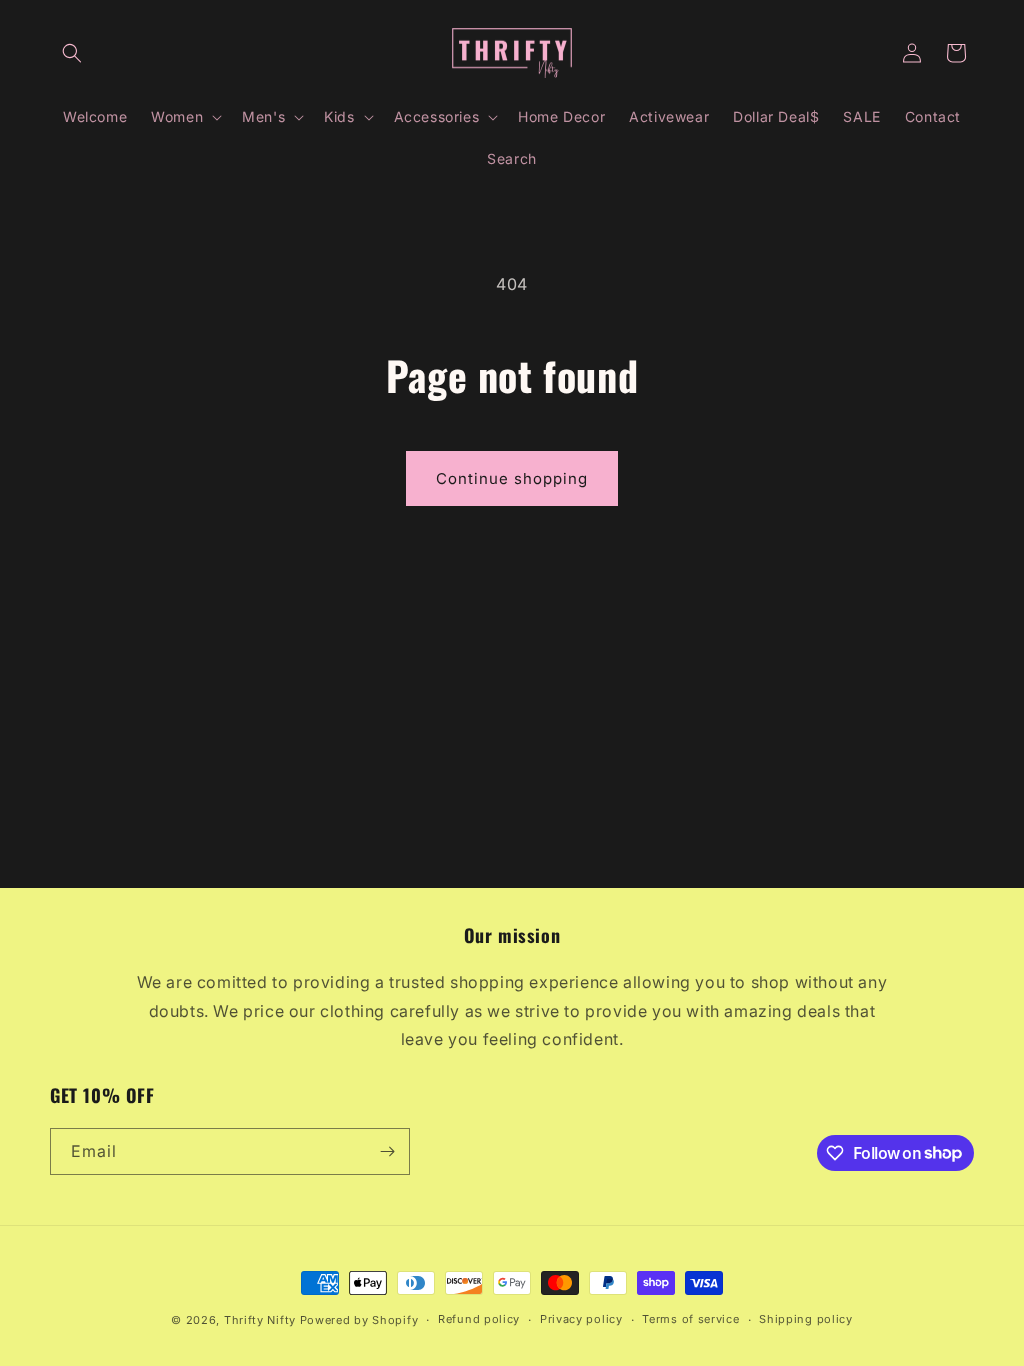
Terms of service (690, 1319)
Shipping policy (806, 1319)
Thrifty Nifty (260, 1320)
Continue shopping (512, 478)
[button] (72, 53)
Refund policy (479, 1319)
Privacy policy (581, 1319)
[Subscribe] (387, 1151)
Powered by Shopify (359, 1320)
